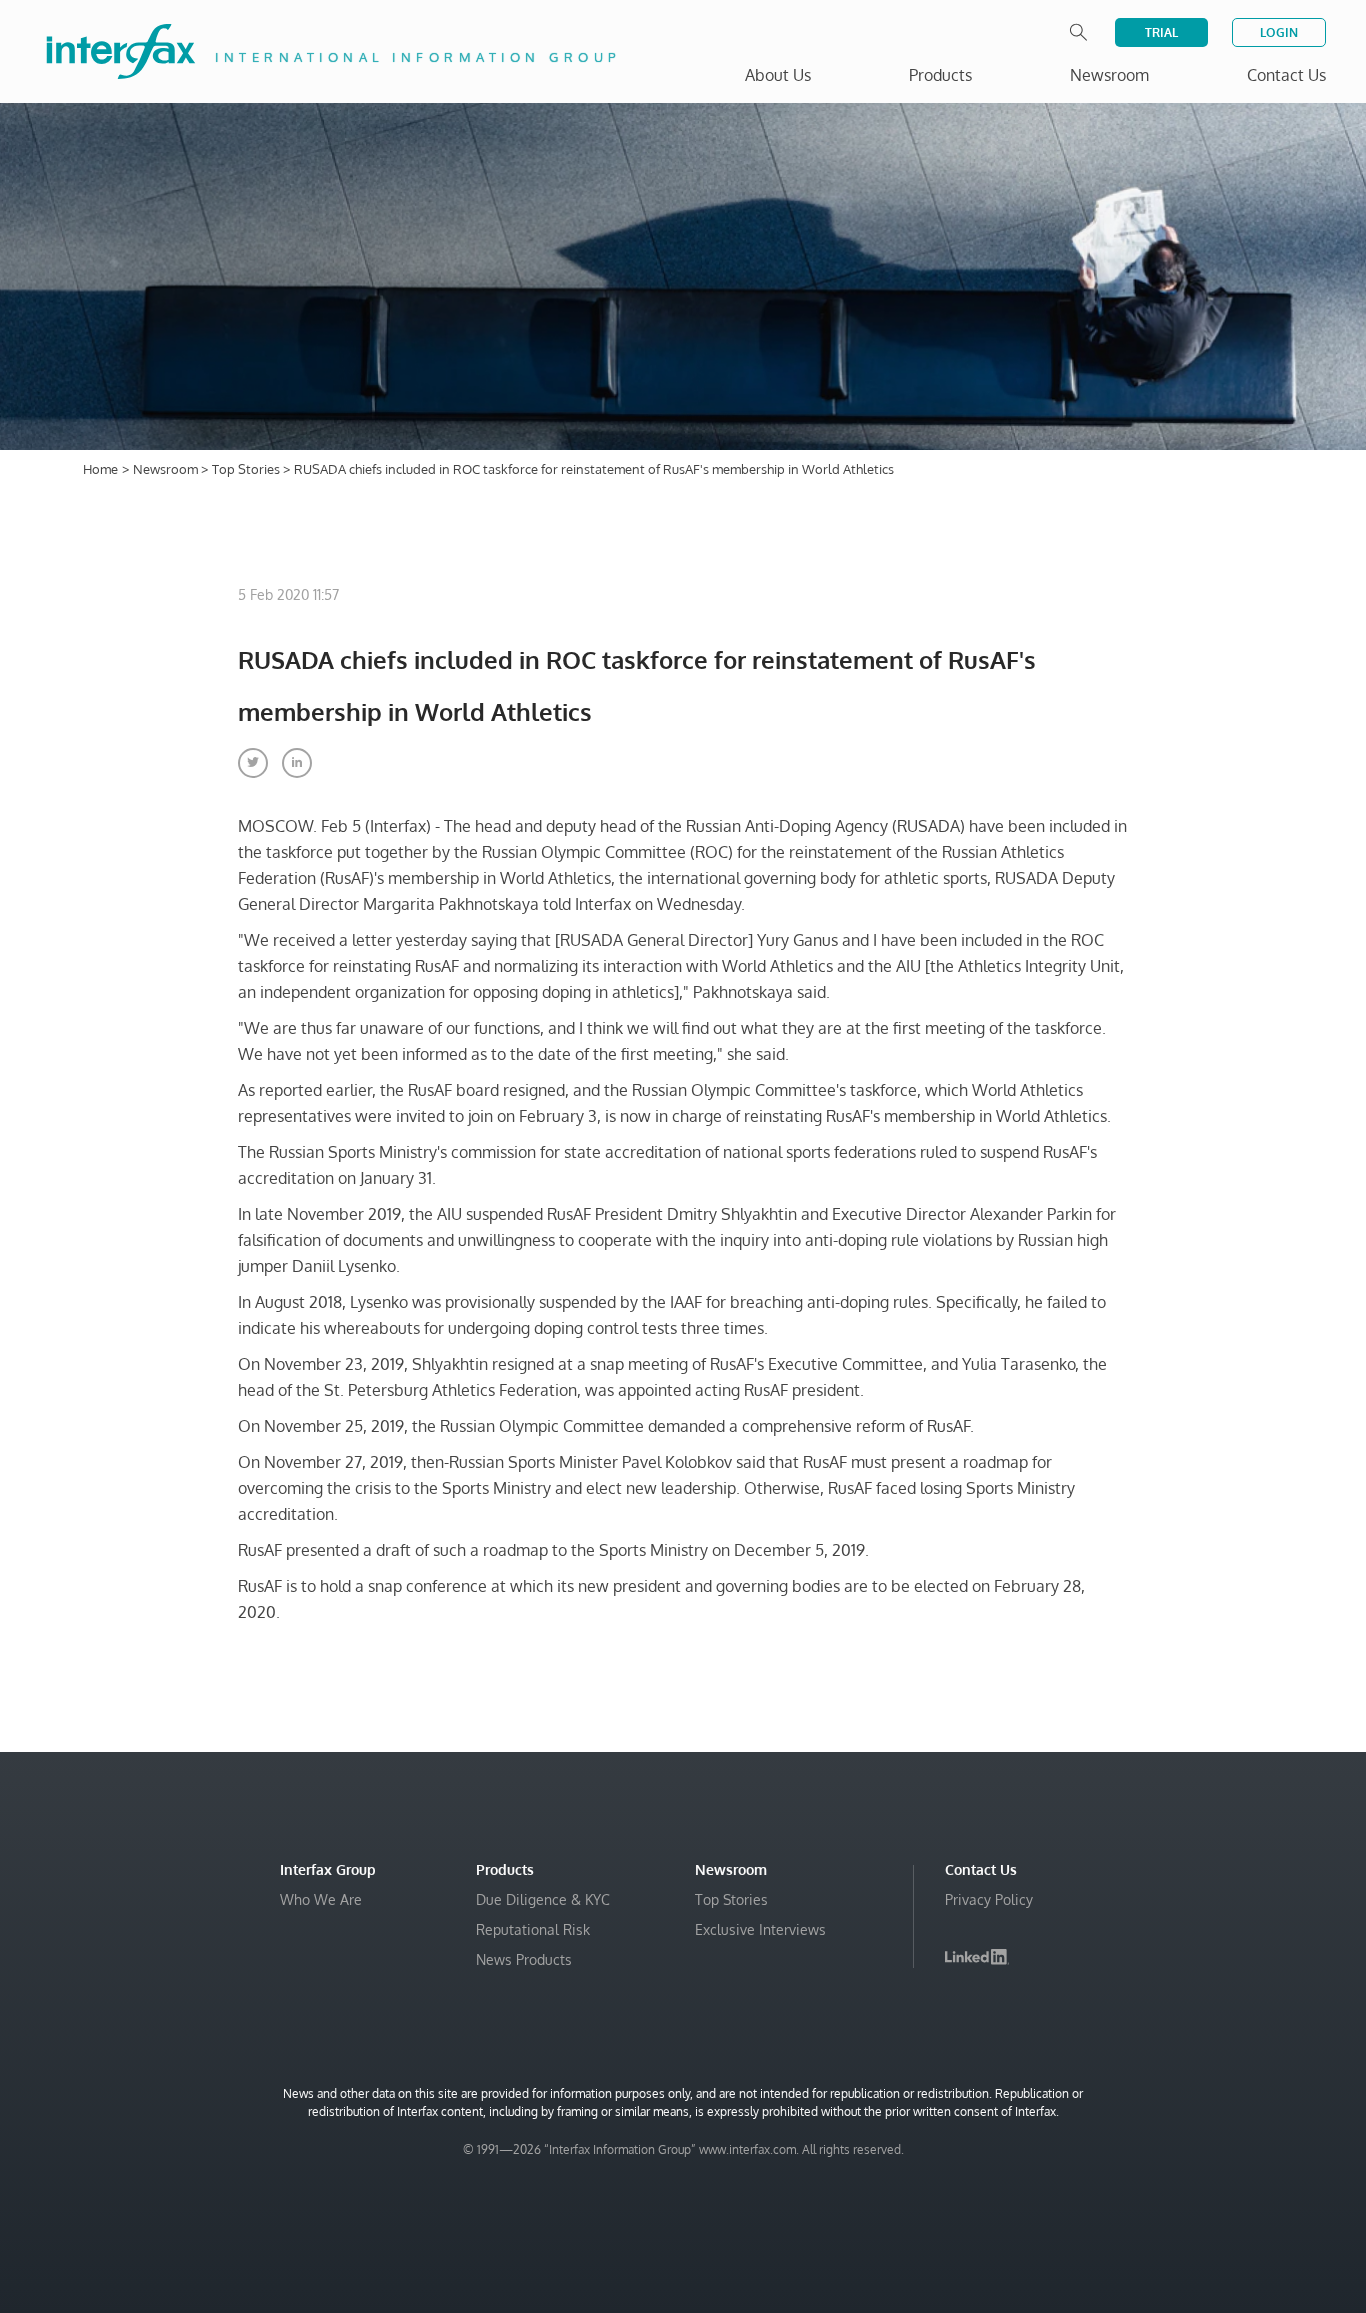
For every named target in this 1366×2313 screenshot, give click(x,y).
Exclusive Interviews (760, 1929)
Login (1279, 32)
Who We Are (321, 1899)
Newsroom (167, 469)
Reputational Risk (533, 1929)
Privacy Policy (989, 1899)
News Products (524, 1959)
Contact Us (1286, 75)
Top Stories (247, 469)
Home (100, 469)
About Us (778, 75)
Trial (1161, 32)
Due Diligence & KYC (543, 1899)
